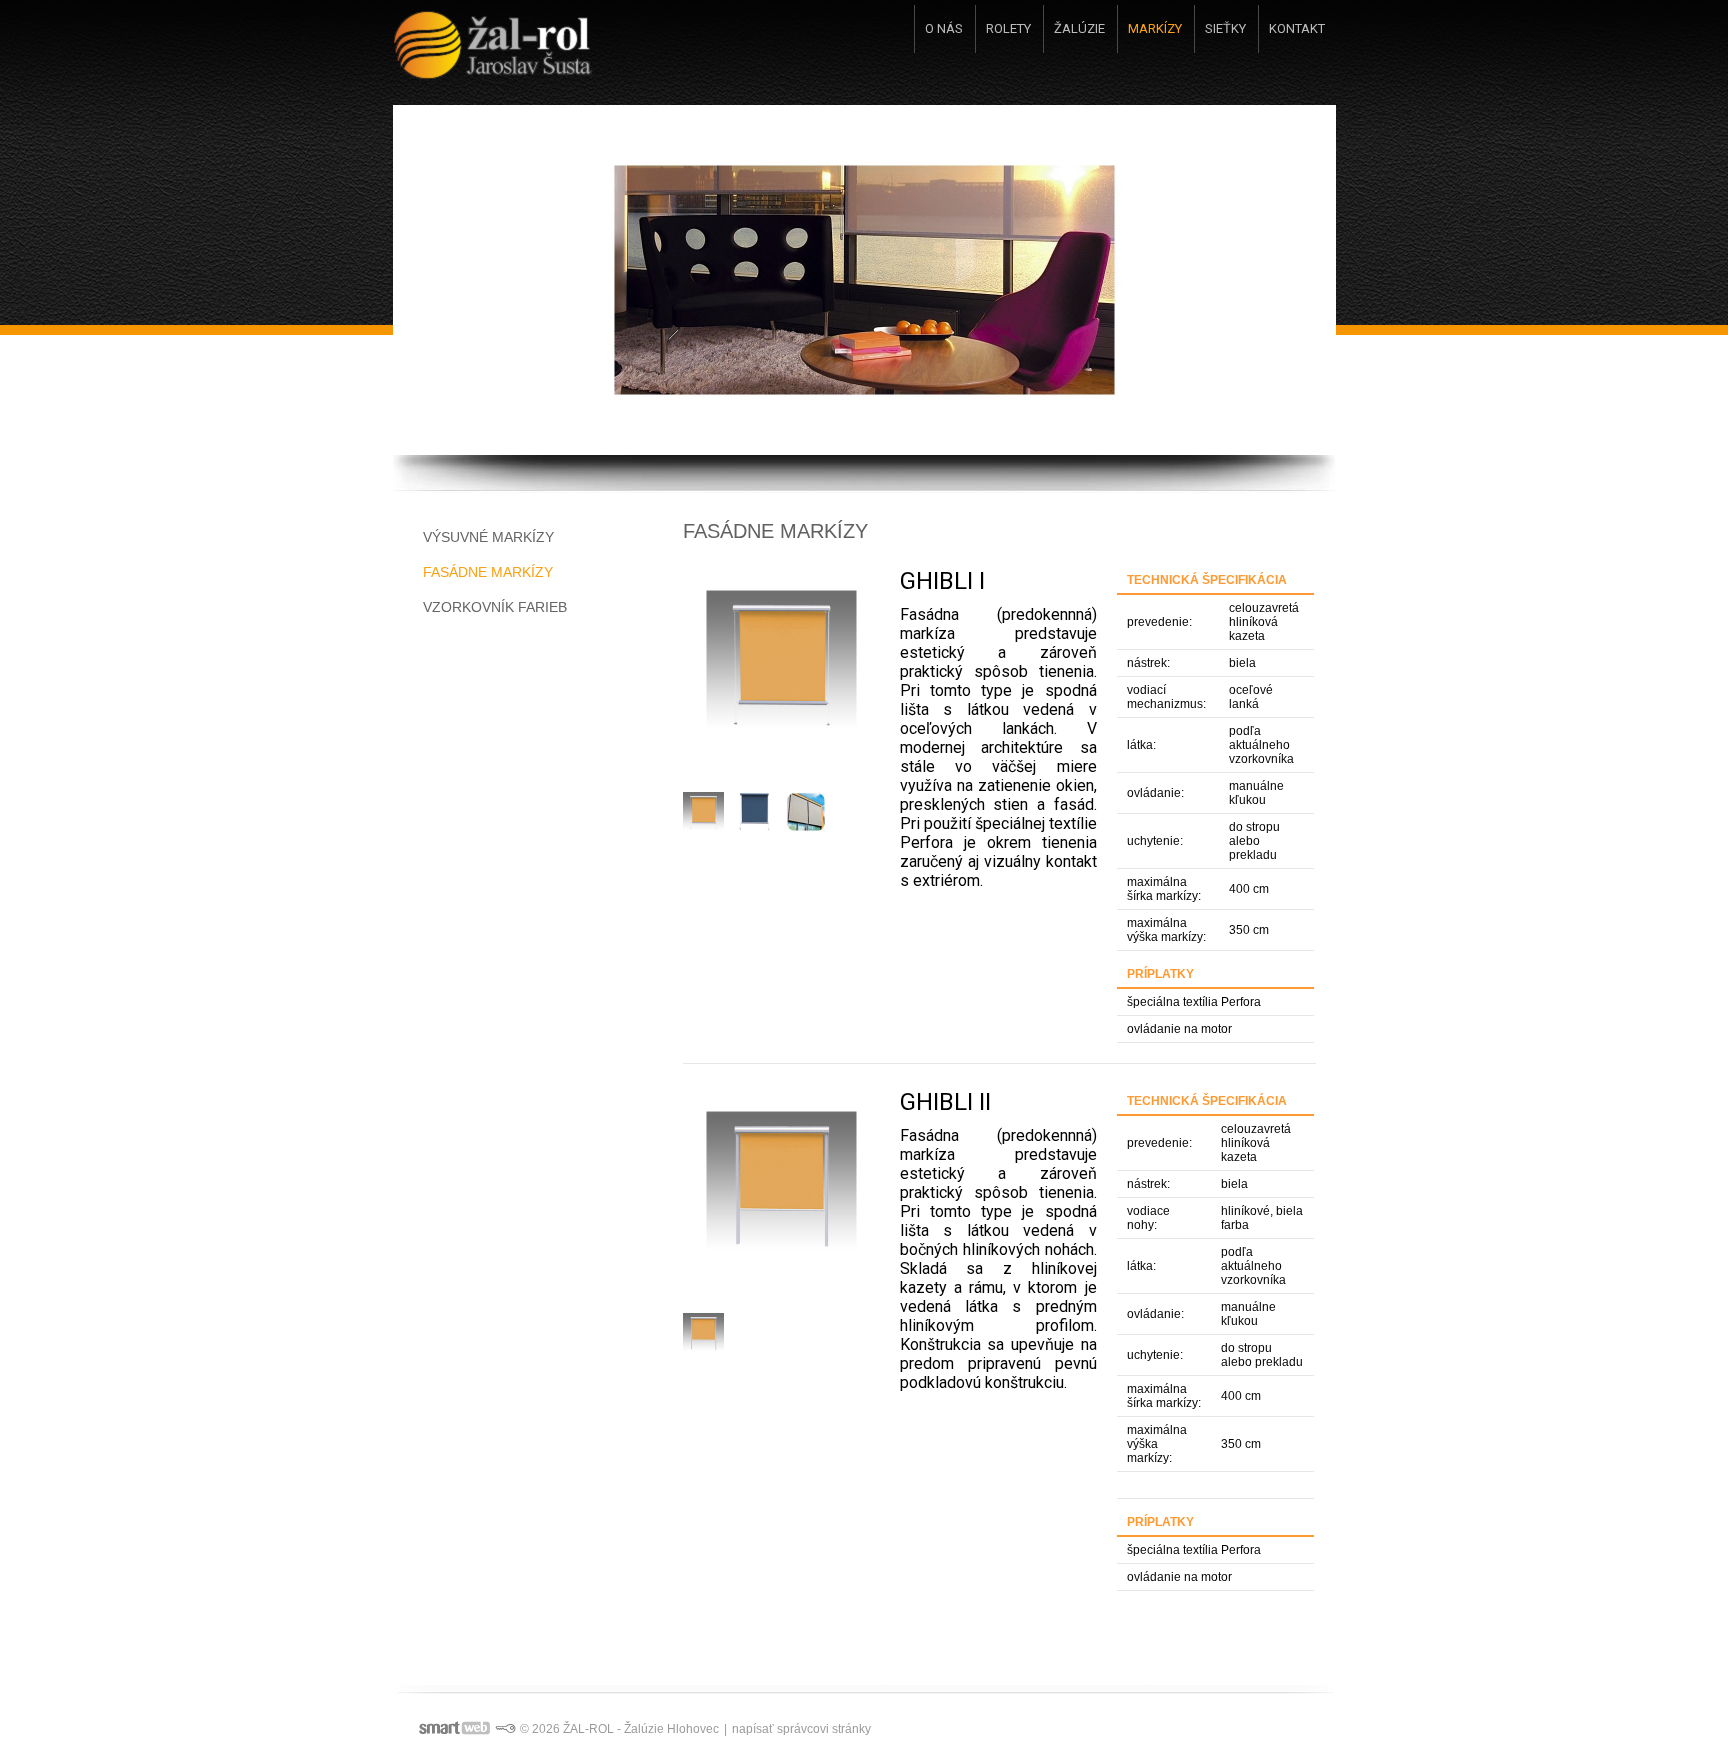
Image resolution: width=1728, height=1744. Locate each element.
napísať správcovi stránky (801, 1729)
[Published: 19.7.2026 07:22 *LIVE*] (505, 1729)
